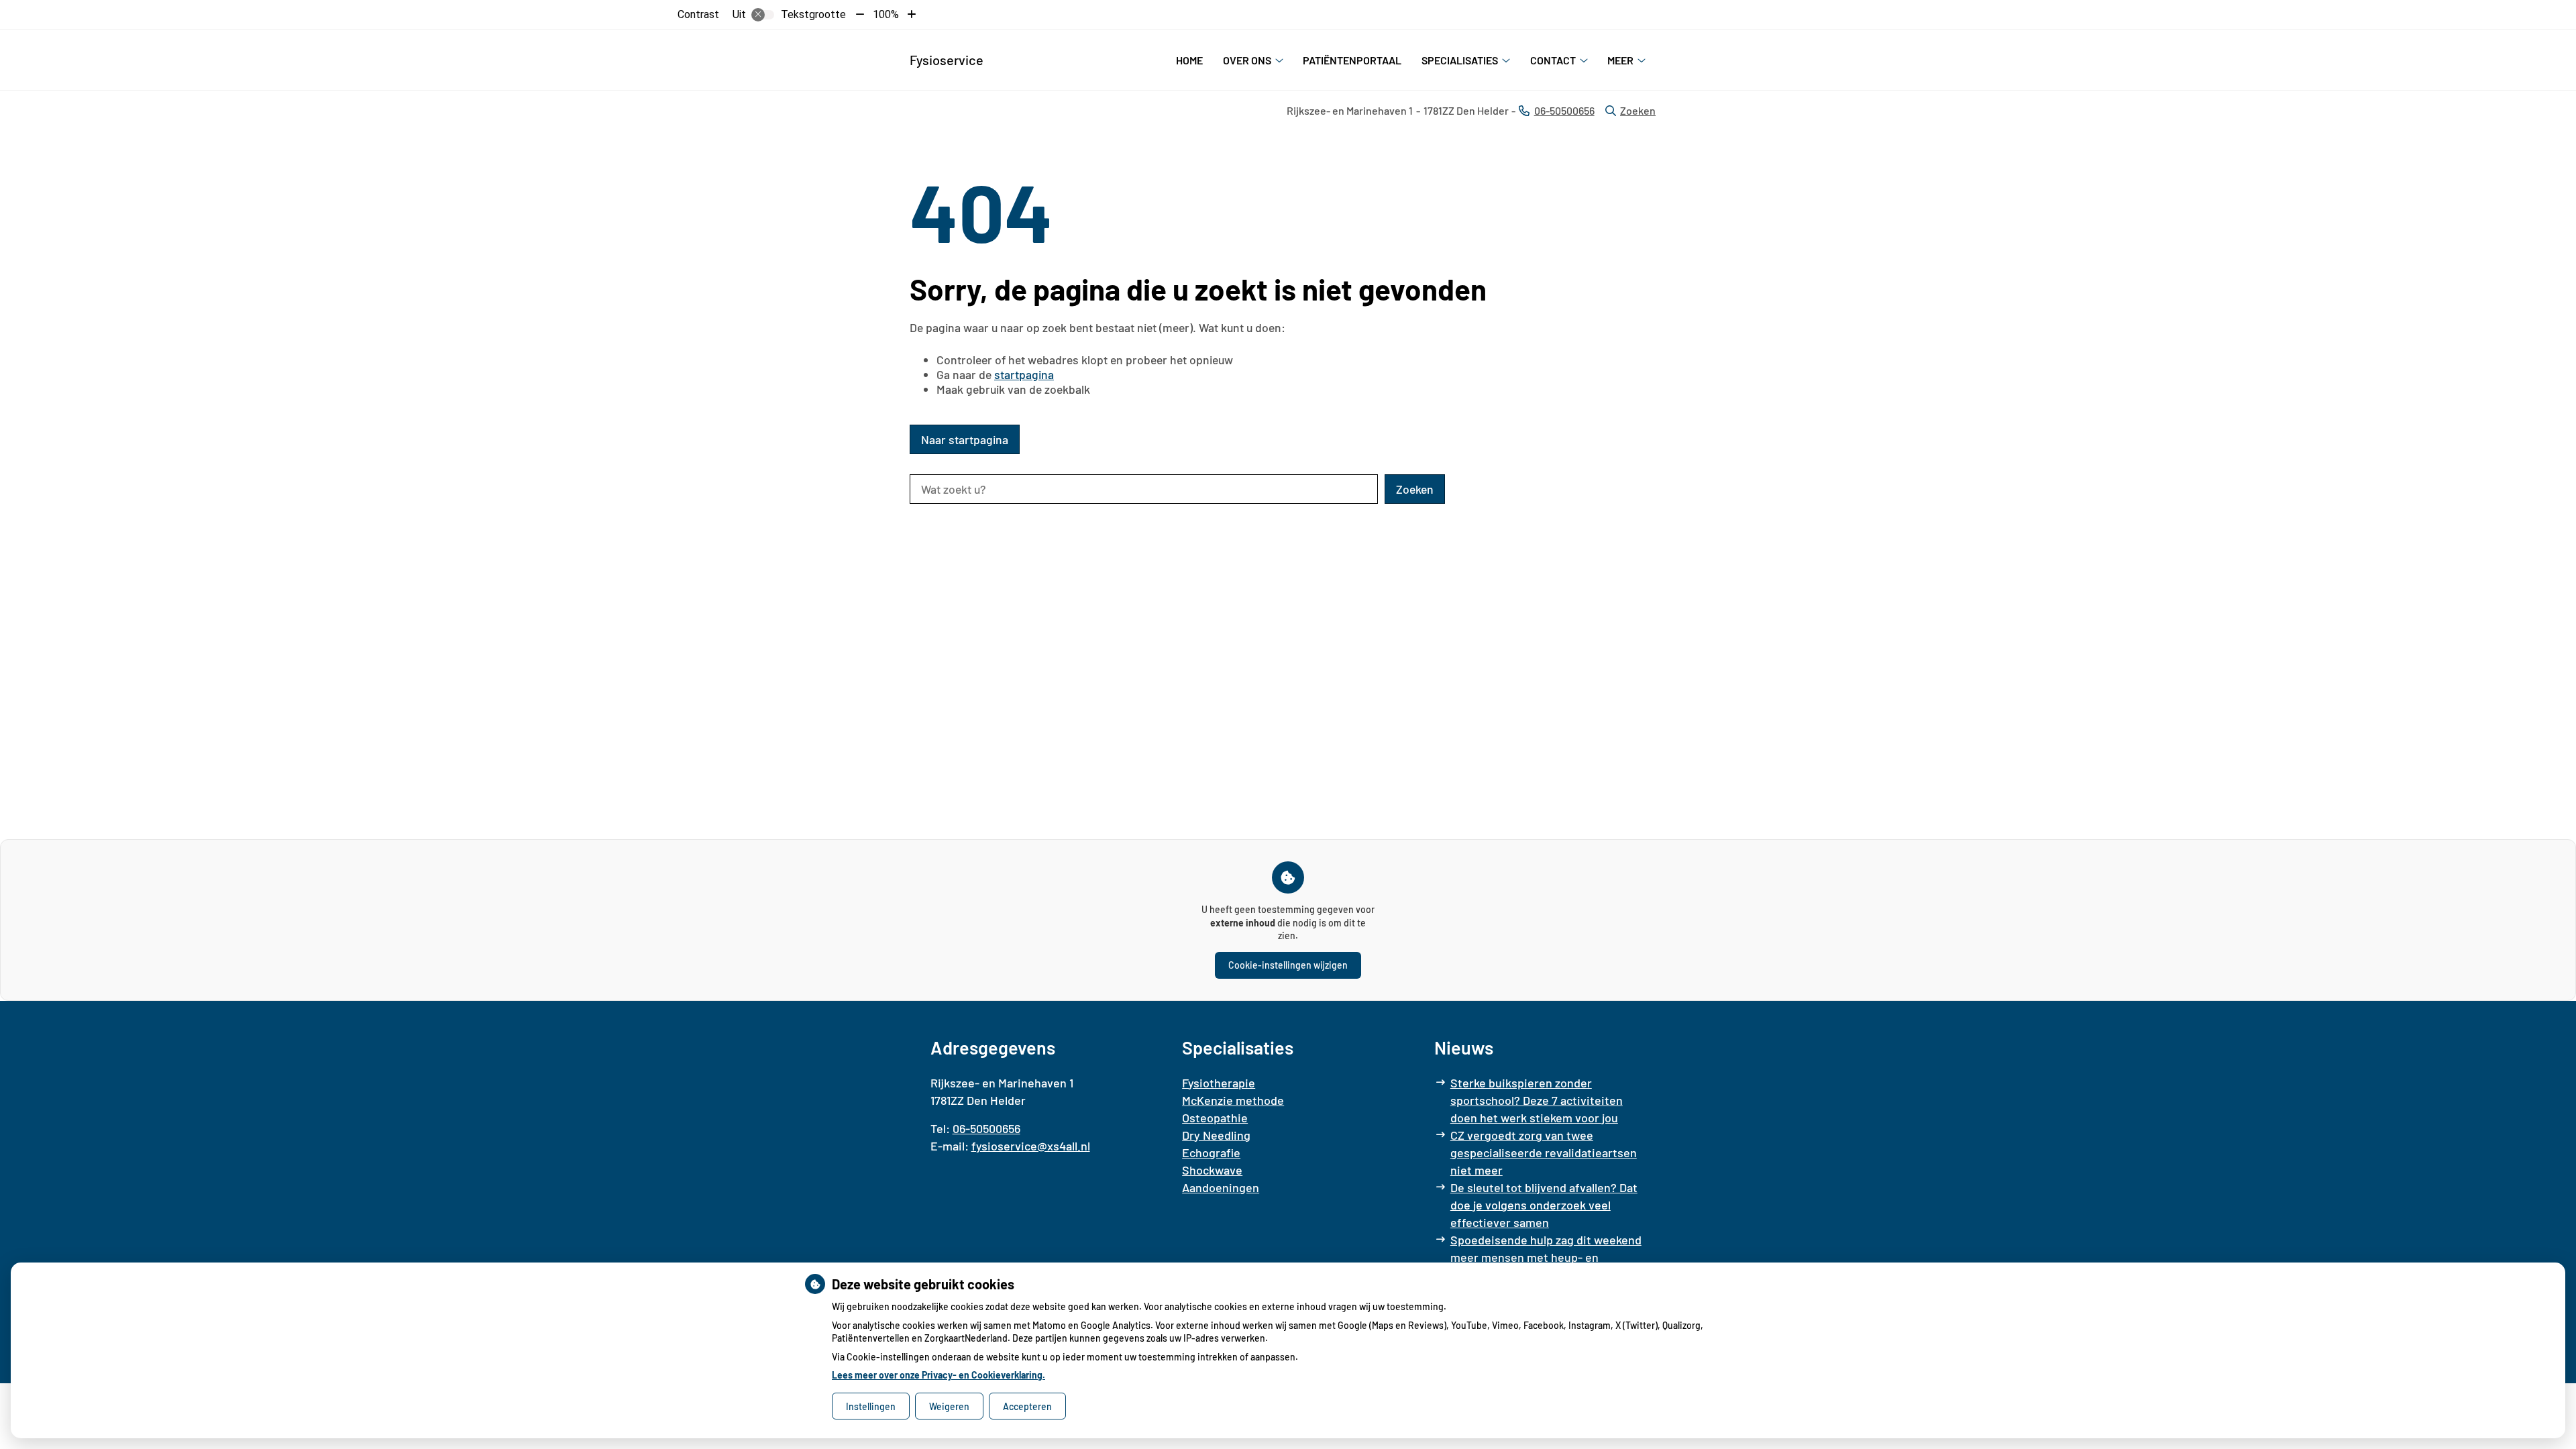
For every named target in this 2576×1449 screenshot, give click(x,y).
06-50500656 (986, 1128)
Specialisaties (1460, 60)
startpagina (1024, 374)
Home (1189, 60)
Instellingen (871, 1406)
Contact (1553, 60)
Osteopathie (1215, 1118)
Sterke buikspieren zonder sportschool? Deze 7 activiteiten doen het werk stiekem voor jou (1537, 1100)
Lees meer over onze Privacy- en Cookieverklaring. (938, 1375)
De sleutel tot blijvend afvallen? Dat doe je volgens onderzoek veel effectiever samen (1544, 1205)
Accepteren (1027, 1406)
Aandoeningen (1221, 1187)
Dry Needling (1216, 1135)
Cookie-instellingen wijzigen (1288, 965)
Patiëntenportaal (1352, 60)
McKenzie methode (1233, 1100)
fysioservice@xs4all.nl (1031, 1146)
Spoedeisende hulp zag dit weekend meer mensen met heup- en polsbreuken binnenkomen (1546, 1257)
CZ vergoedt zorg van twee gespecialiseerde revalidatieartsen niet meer (1544, 1152)
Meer (1620, 60)
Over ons (1247, 60)
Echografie (1211, 1152)
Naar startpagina (965, 439)
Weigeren (949, 1406)
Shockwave (1212, 1170)
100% (886, 14)
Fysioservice (947, 60)
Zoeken (1638, 110)
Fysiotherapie (1219, 1083)
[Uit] (763, 15)
